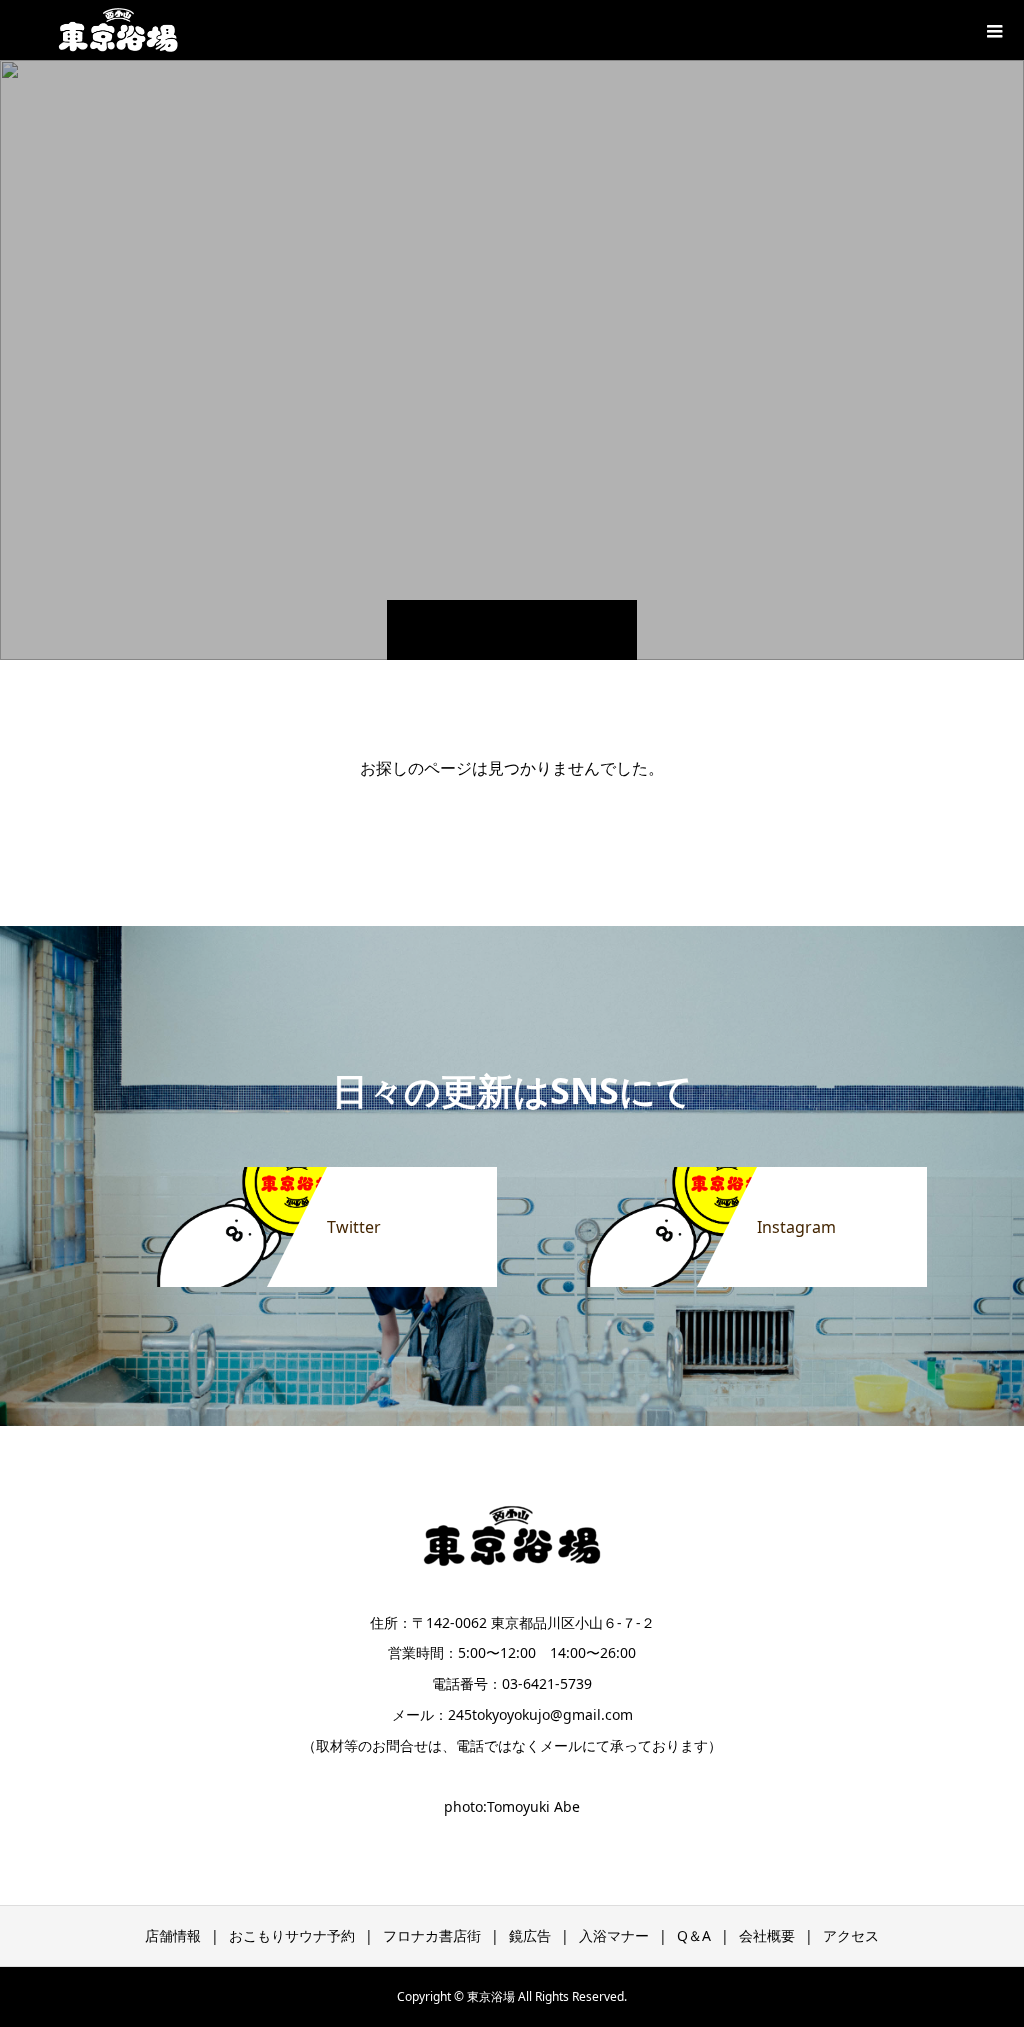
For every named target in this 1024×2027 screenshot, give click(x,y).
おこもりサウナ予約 (292, 1935)
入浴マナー (614, 1935)
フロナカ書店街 (432, 1935)
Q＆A (694, 1935)
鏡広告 (530, 1935)
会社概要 (767, 1935)
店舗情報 (173, 1935)
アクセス (851, 1935)
